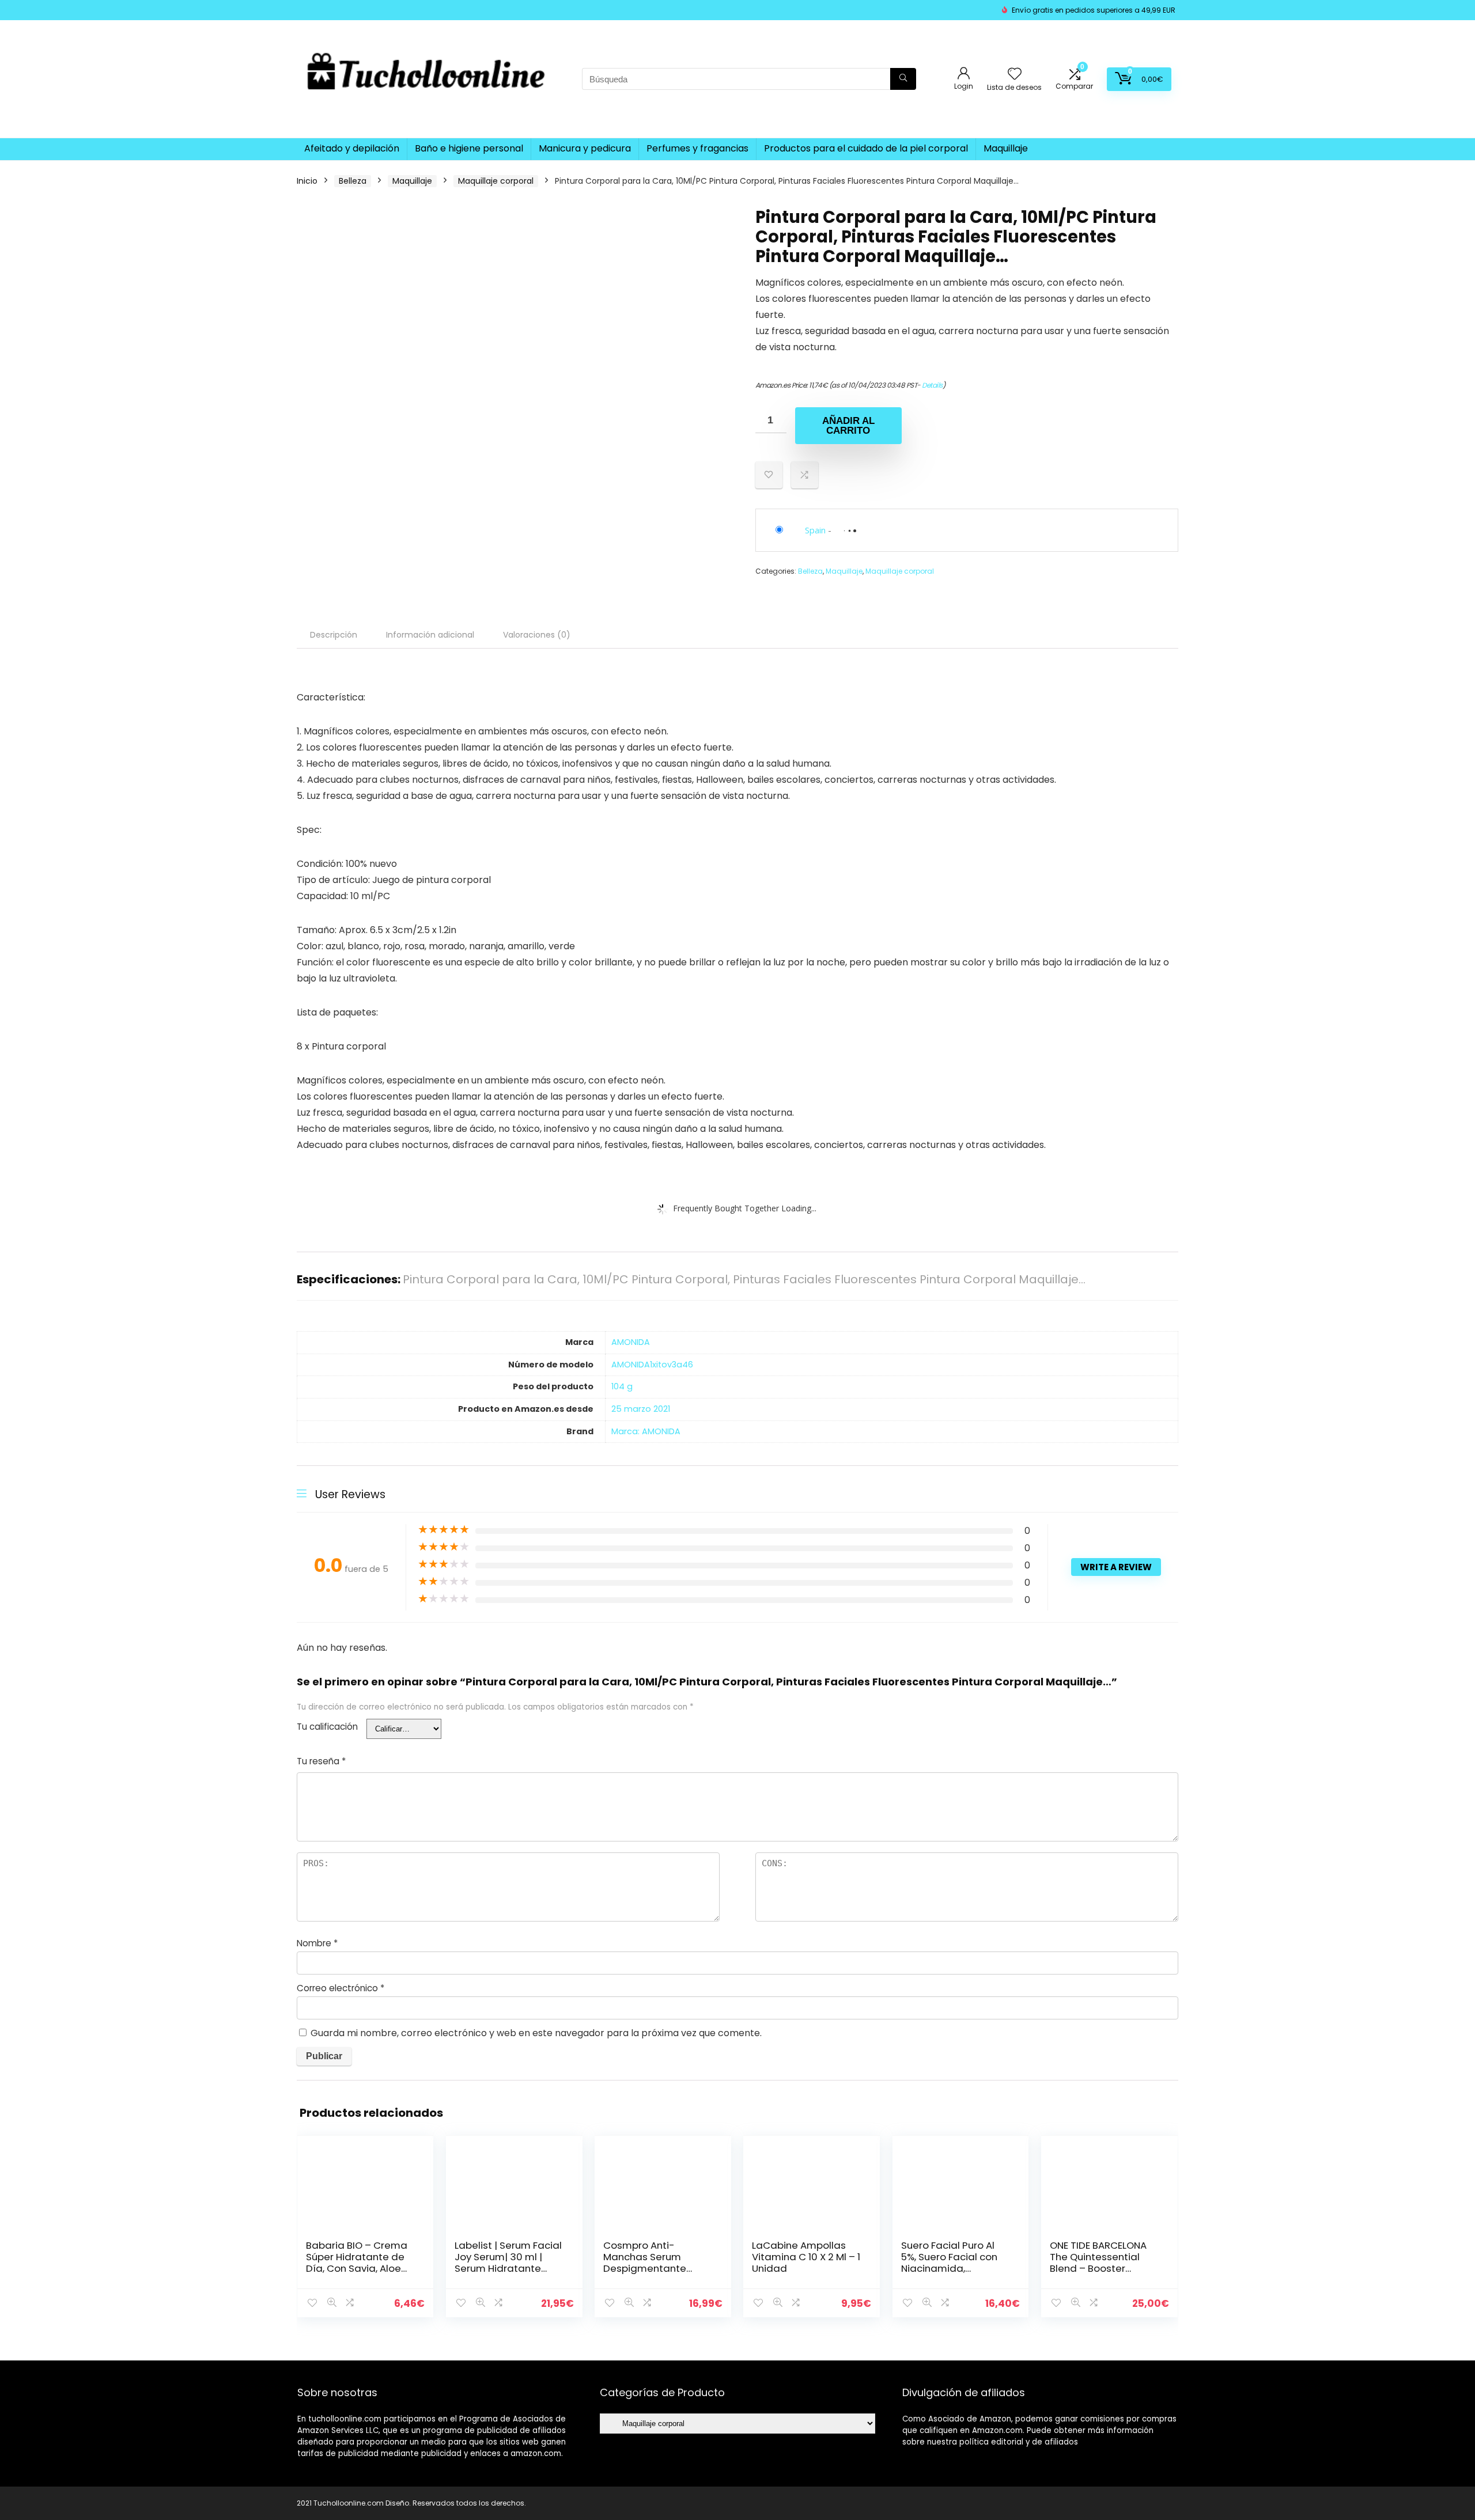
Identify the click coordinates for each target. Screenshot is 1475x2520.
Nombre (317, 1943)
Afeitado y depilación (352, 148)
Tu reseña (321, 1761)
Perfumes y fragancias (697, 148)
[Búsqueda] (903, 79)
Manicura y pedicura (585, 148)
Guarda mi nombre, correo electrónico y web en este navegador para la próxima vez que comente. (536, 2033)
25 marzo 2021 (641, 1409)
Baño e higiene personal (469, 148)
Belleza (353, 181)
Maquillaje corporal (496, 181)
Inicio (307, 181)
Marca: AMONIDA (646, 1431)
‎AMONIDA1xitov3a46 (652, 1365)
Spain (815, 530)
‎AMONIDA (631, 1342)
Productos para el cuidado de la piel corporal (866, 148)
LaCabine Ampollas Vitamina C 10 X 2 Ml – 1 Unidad (806, 2257)
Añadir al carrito (848, 426)
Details (932, 385)
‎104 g (622, 1386)
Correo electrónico (341, 1988)
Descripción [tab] (334, 635)
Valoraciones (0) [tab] (537, 635)
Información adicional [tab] (430, 635)
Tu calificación (327, 1727)
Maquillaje (1006, 148)
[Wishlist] (1015, 75)
